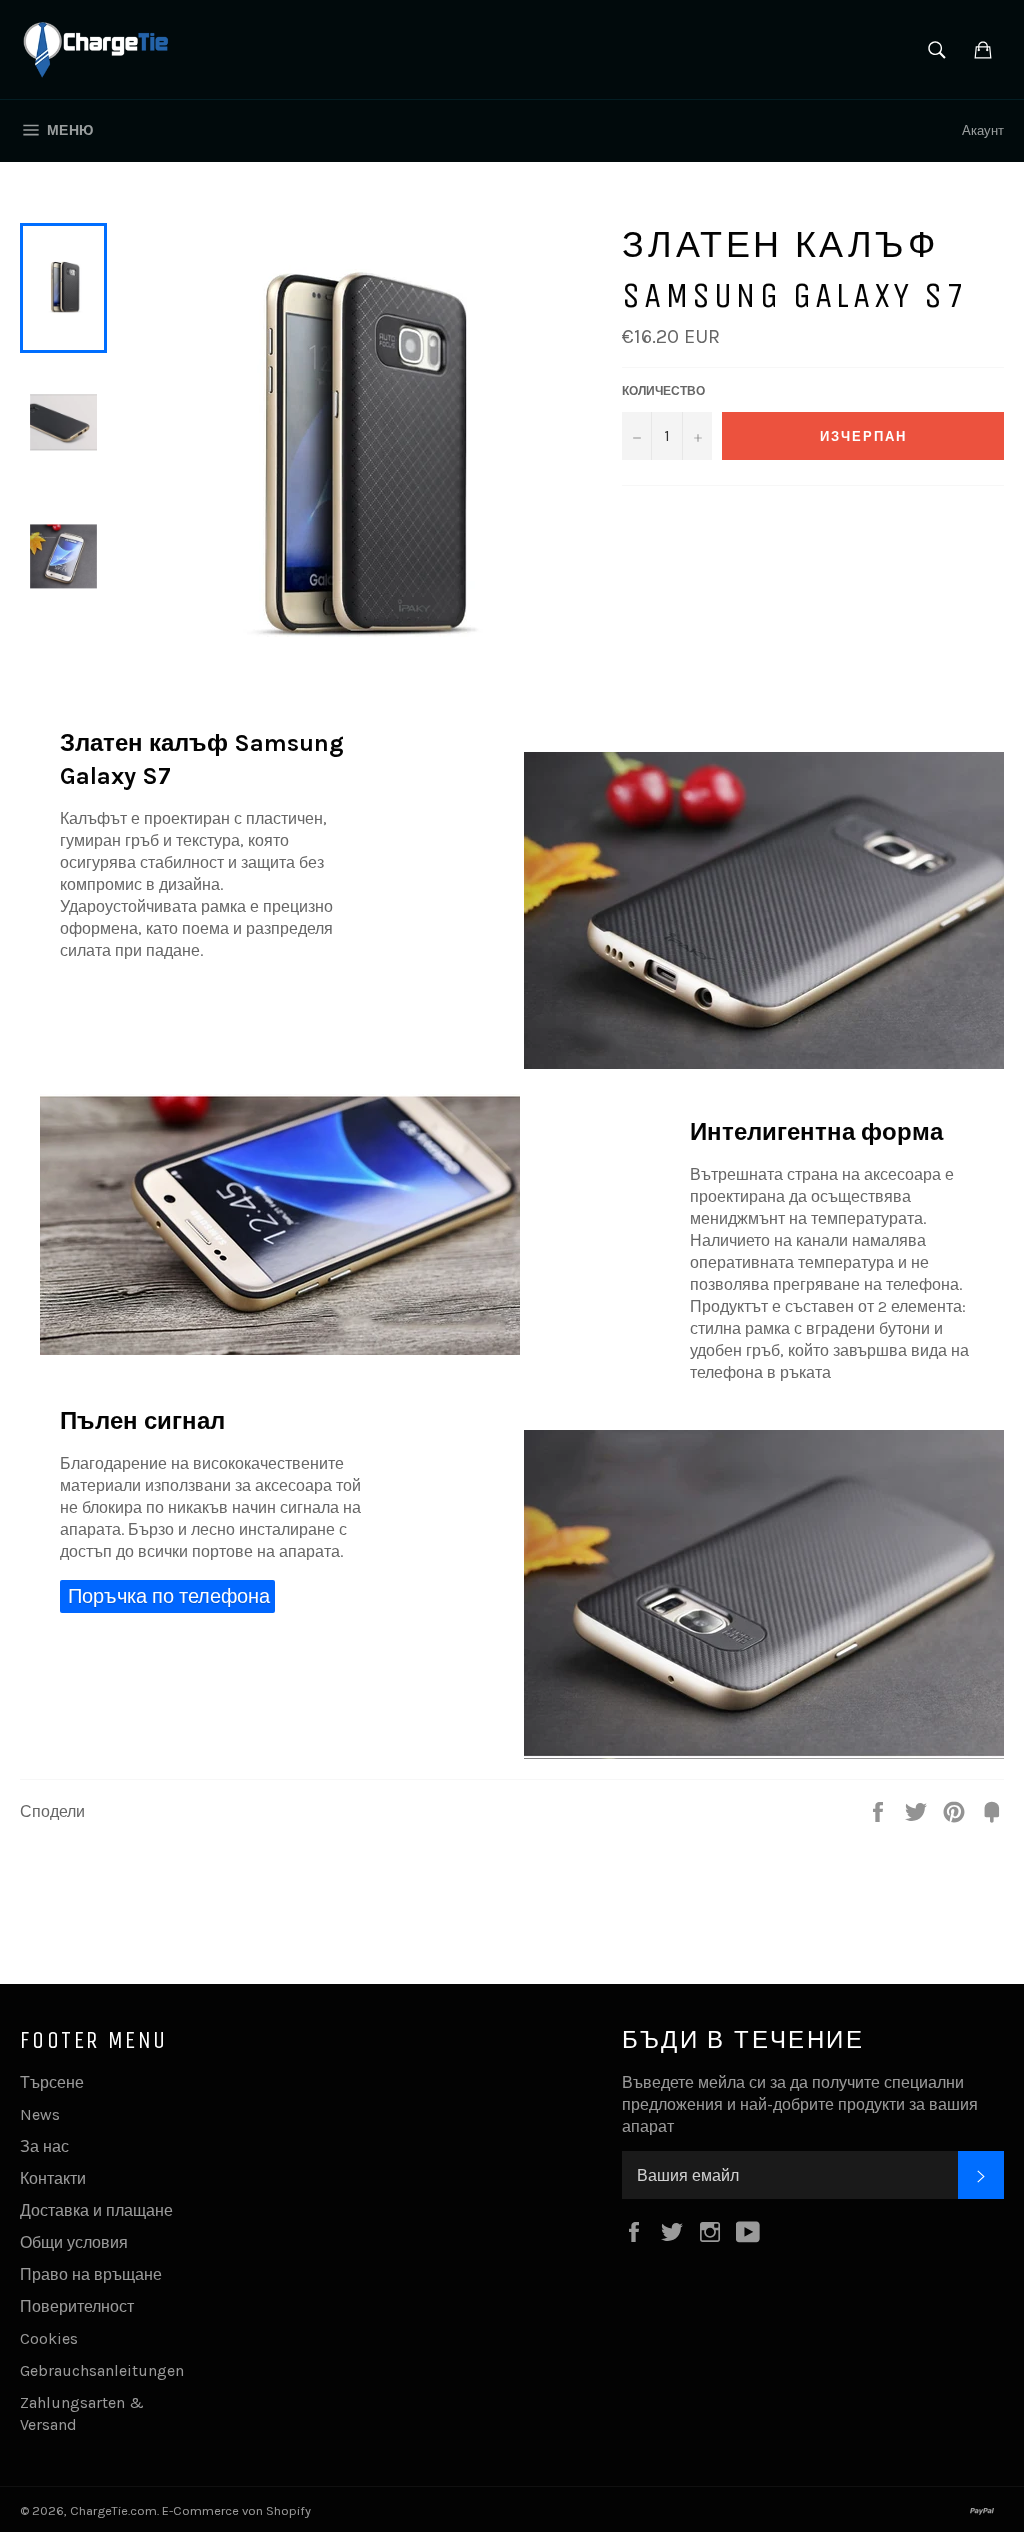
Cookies (49, 2338)
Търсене (52, 2082)
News (40, 2114)
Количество (663, 391)
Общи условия (74, 2242)
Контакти (53, 2178)
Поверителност (77, 2306)
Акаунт (983, 130)
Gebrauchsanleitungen (102, 2370)
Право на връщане (91, 2274)
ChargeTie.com (113, 2510)
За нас (44, 2146)
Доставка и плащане (96, 2210)
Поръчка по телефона (169, 1596)
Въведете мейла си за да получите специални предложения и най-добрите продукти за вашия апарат (800, 2104)
